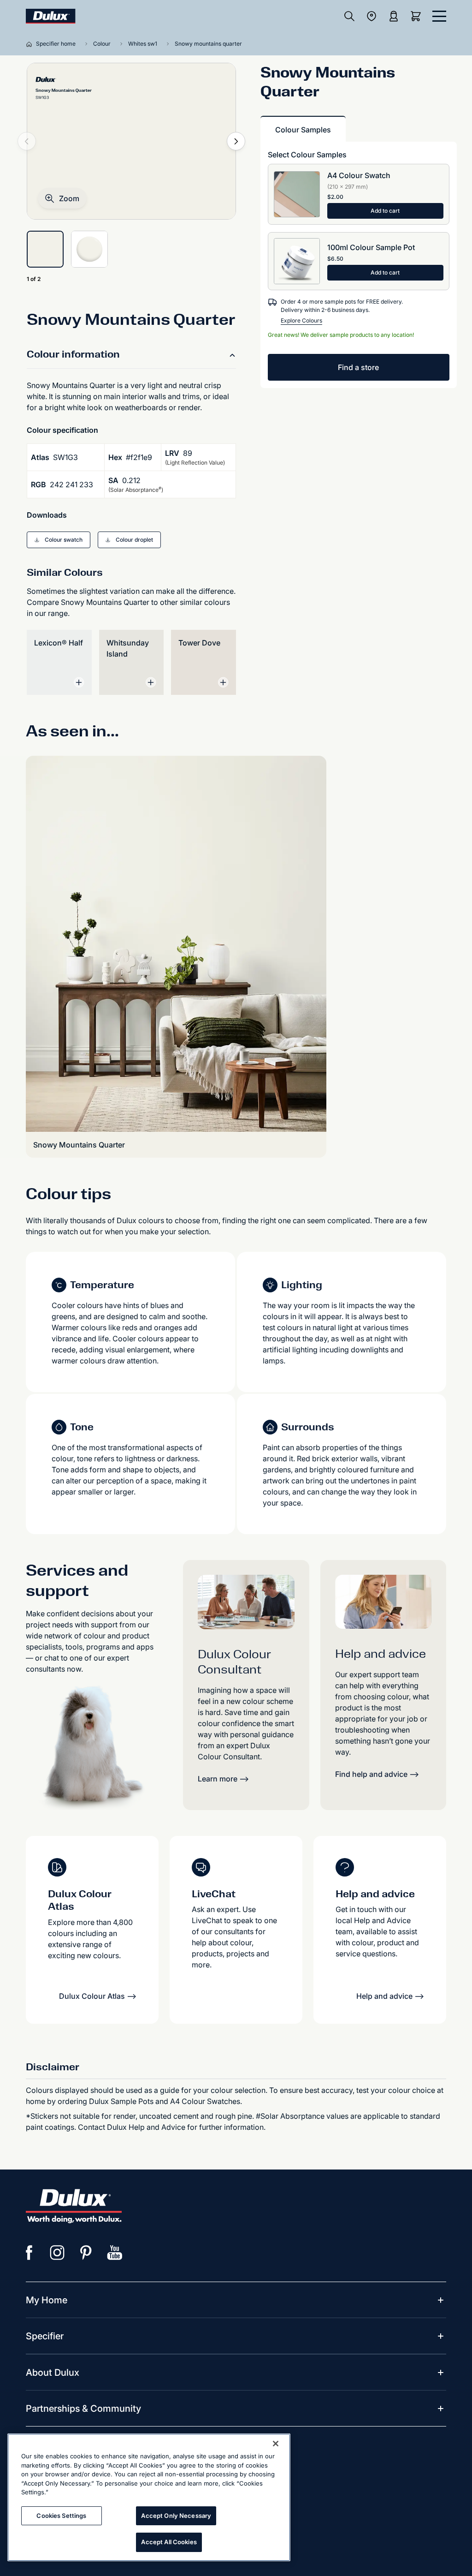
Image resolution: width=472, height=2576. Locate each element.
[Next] (236, 141)
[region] (149, 2497)
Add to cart (385, 211)
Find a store (358, 367)
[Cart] (418, 16)
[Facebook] (29, 2253)
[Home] (31, 44)
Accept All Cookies (169, 2542)
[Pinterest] (86, 2253)
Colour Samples (303, 130)
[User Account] (394, 16)
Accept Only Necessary (176, 2516)
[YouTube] (115, 2253)
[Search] (349, 16)
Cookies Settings (61, 2516)
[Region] (372, 16)
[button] (62, 198)
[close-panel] (439, 16)
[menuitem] (47, 2300)
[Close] (276, 2444)
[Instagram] (58, 2253)
